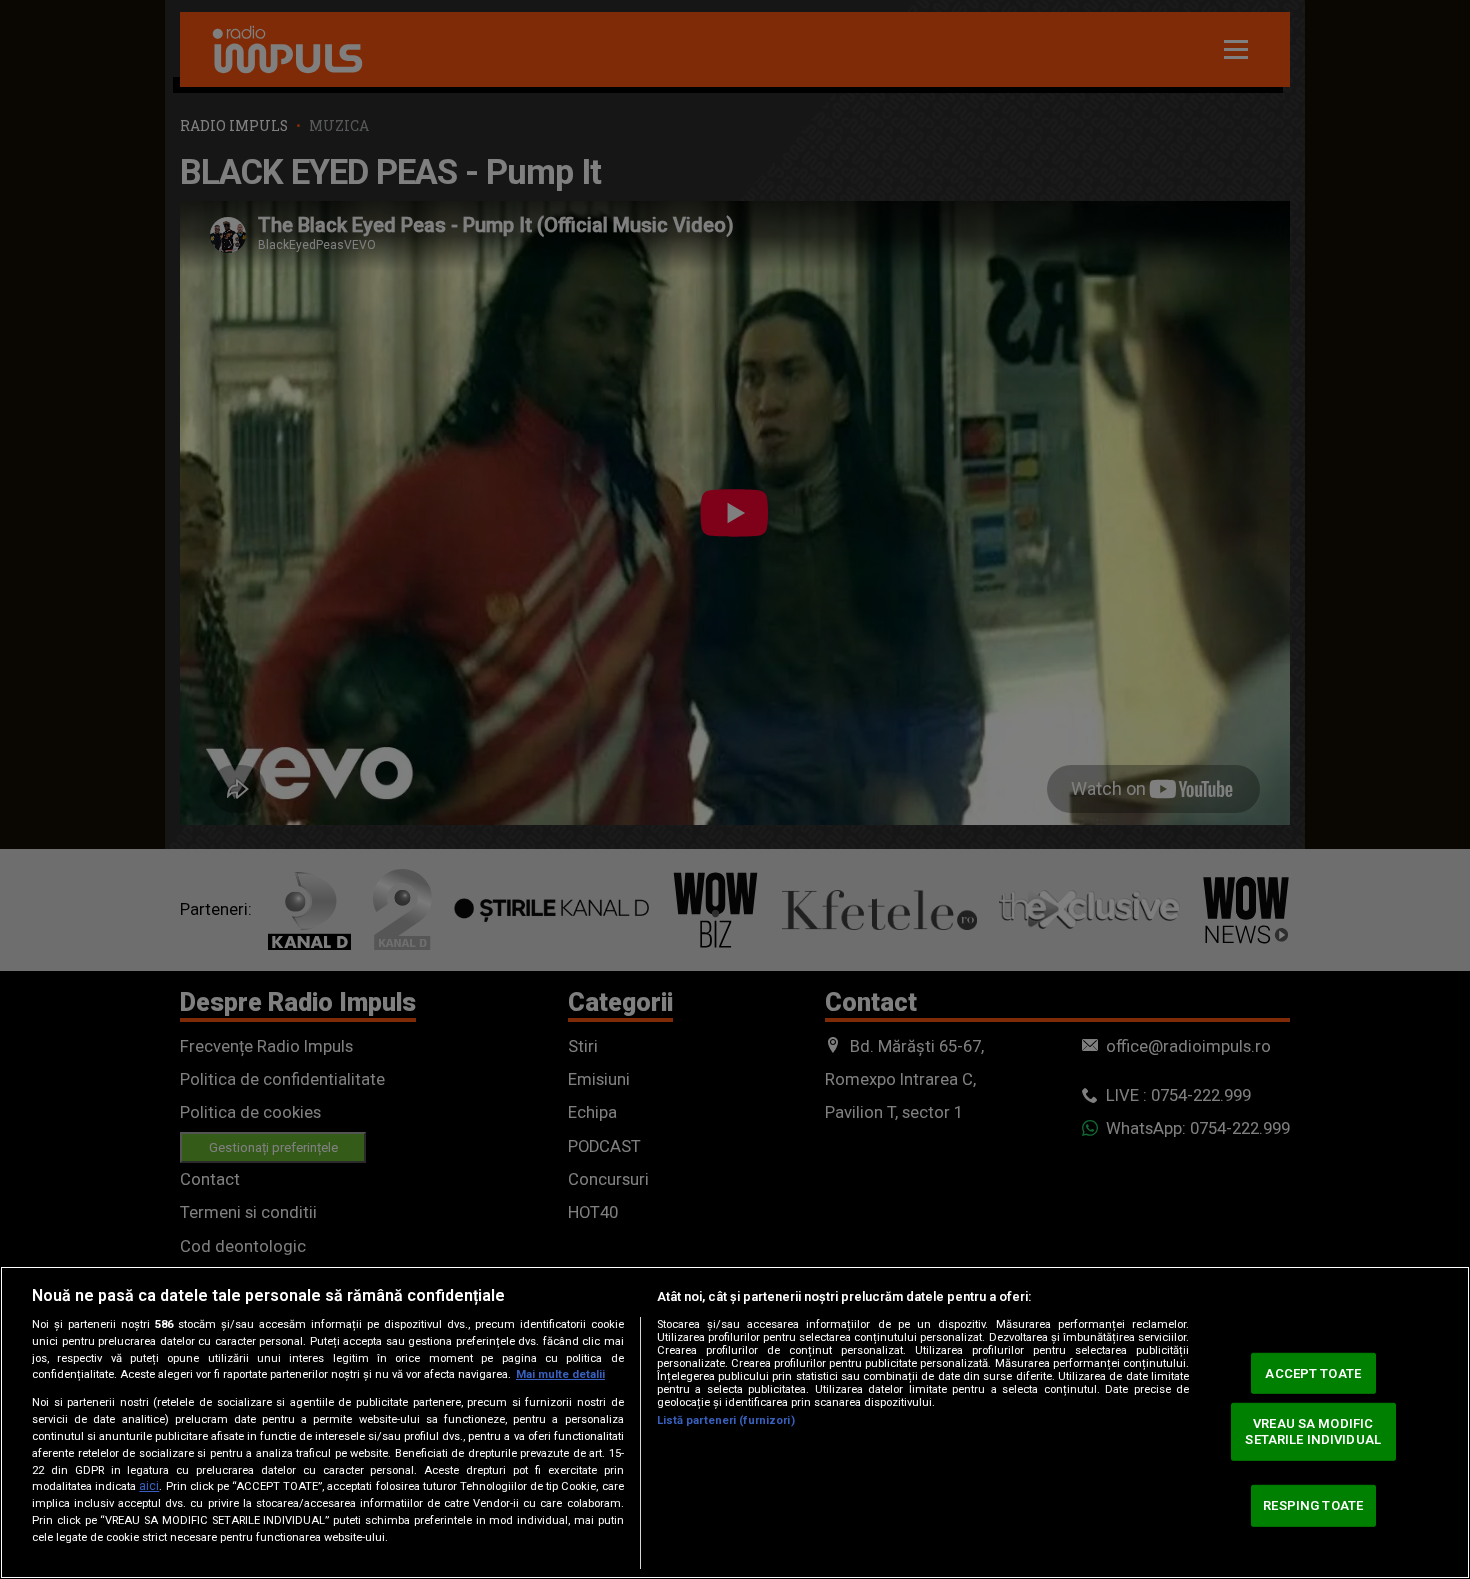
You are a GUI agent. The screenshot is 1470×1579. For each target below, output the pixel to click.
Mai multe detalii (560, 1374)
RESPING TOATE (1313, 1505)
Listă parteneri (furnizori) (726, 1420)
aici (149, 1486)
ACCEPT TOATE (1313, 1372)
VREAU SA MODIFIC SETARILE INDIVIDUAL (1312, 1431)
